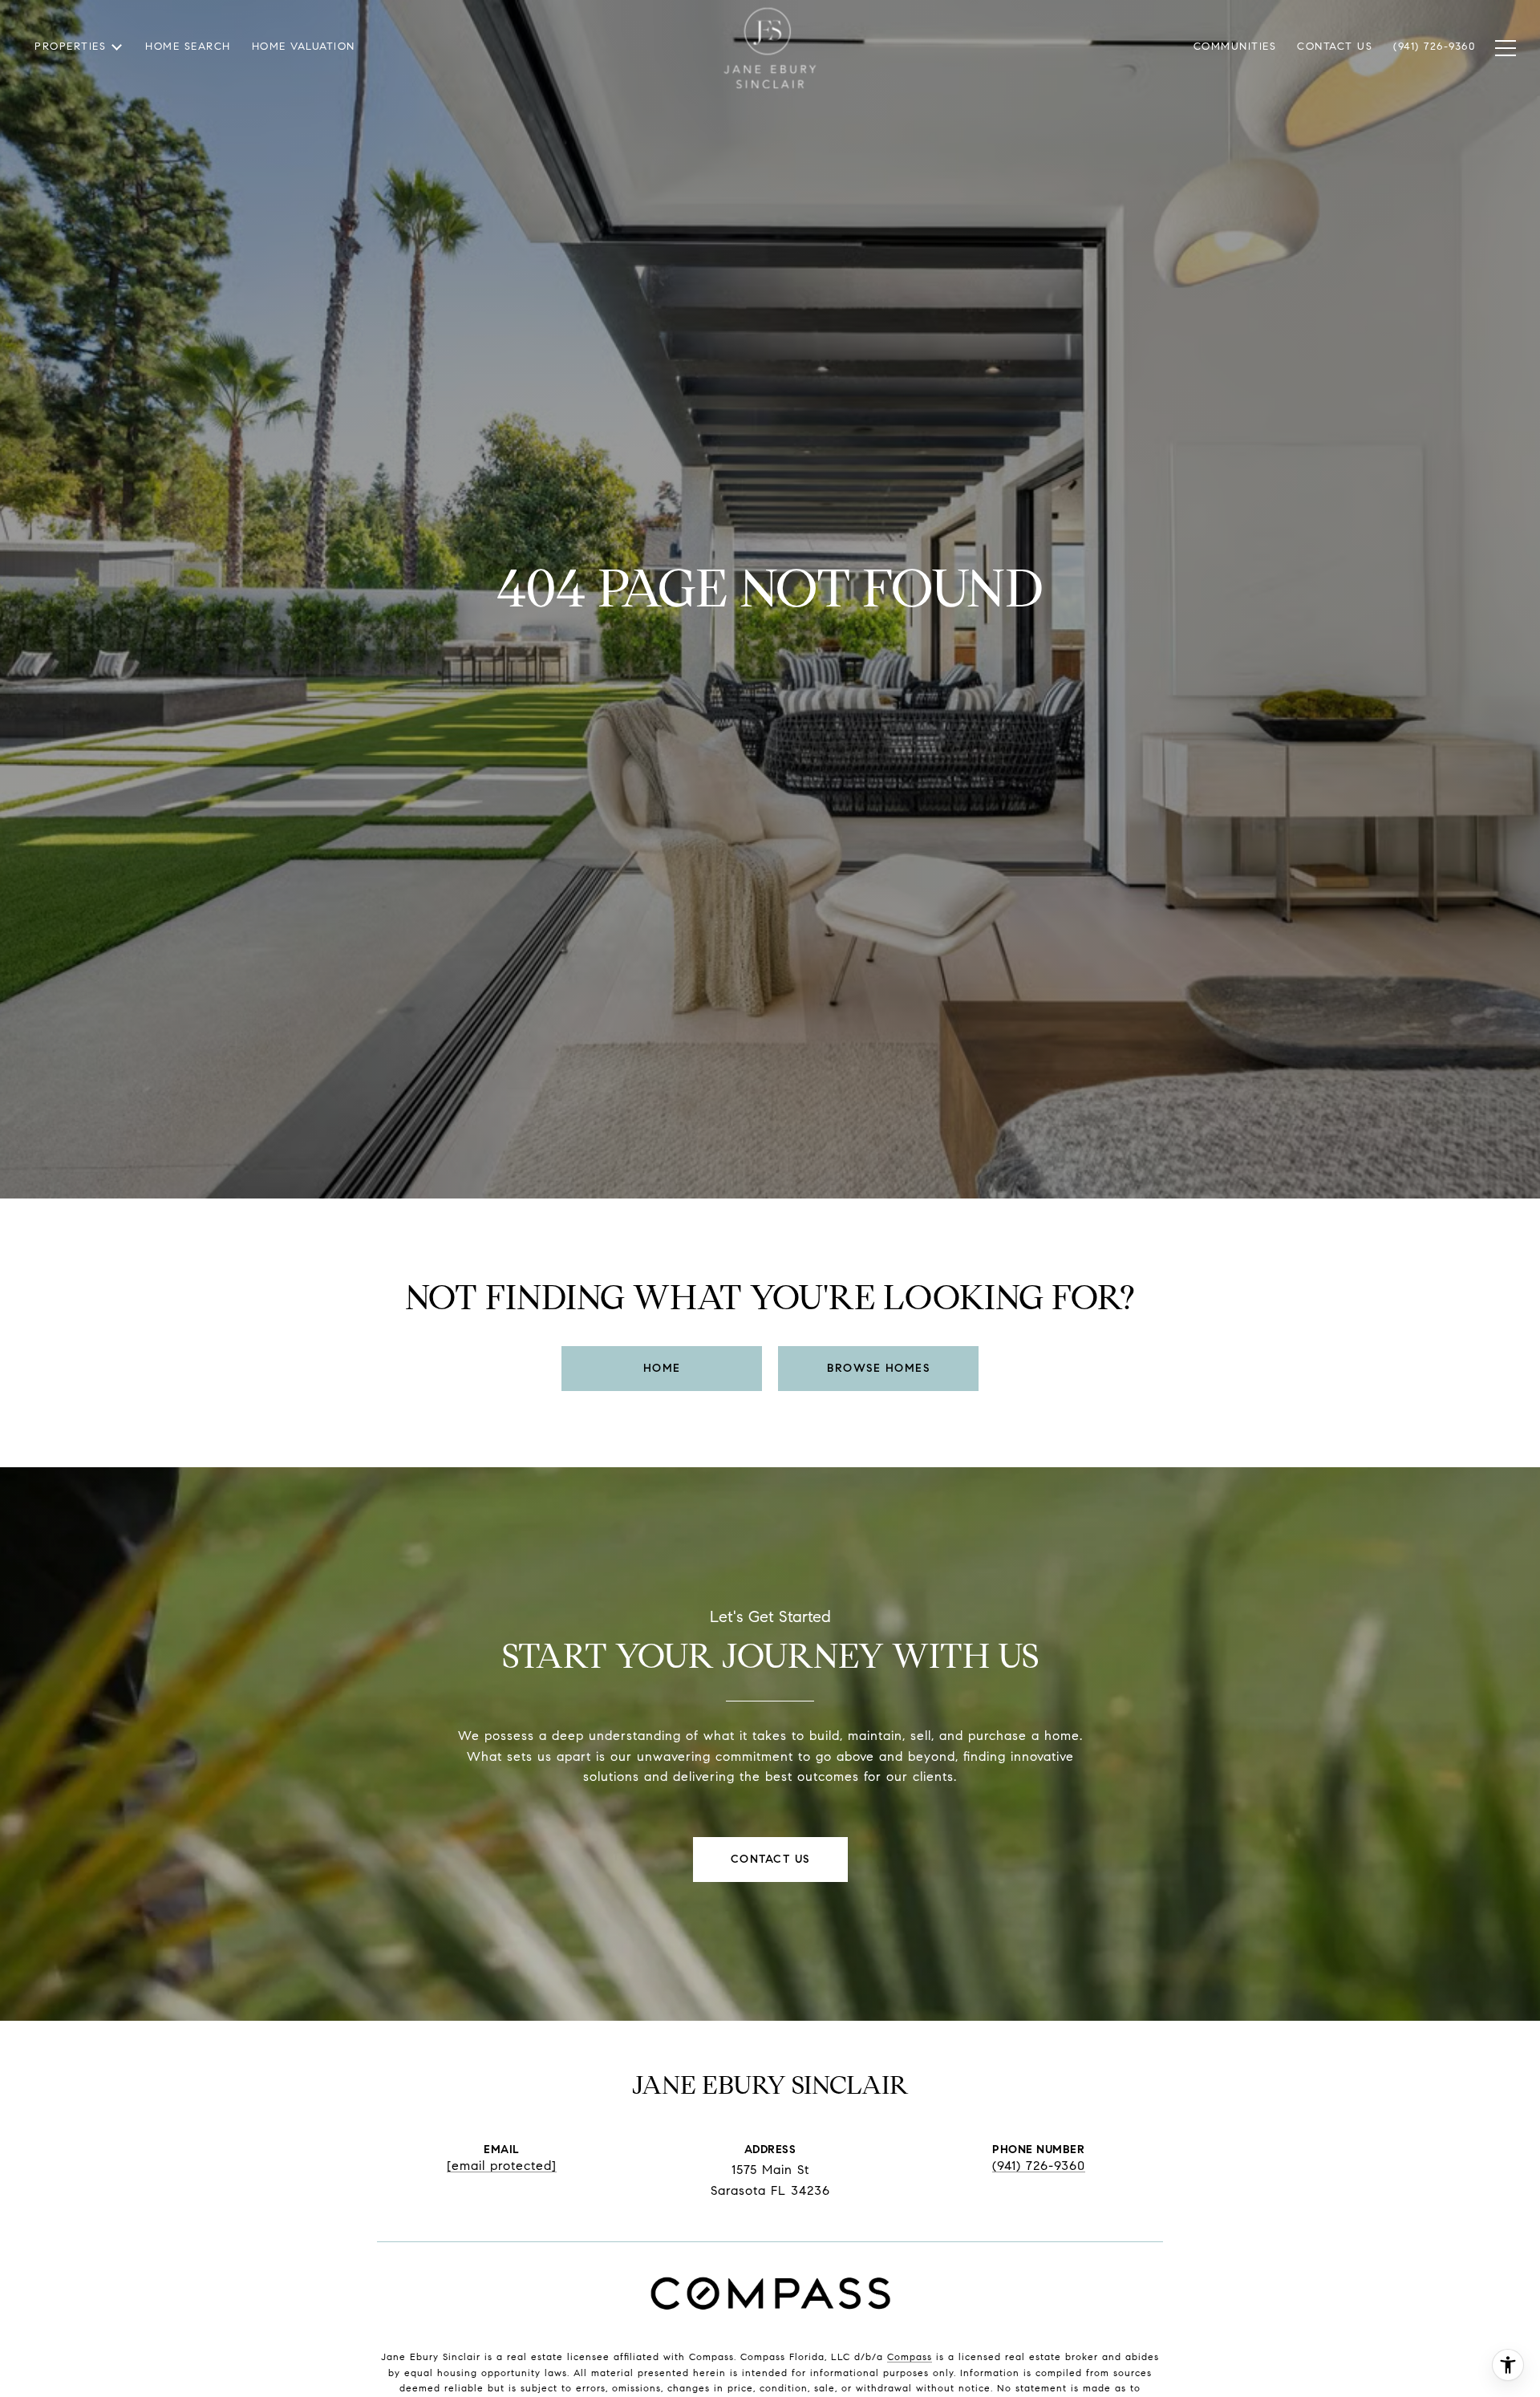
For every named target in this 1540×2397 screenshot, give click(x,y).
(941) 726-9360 (1039, 2166)
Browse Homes (878, 1368)
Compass (910, 2356)
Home (662, 1368)
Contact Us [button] (770, 1859)
